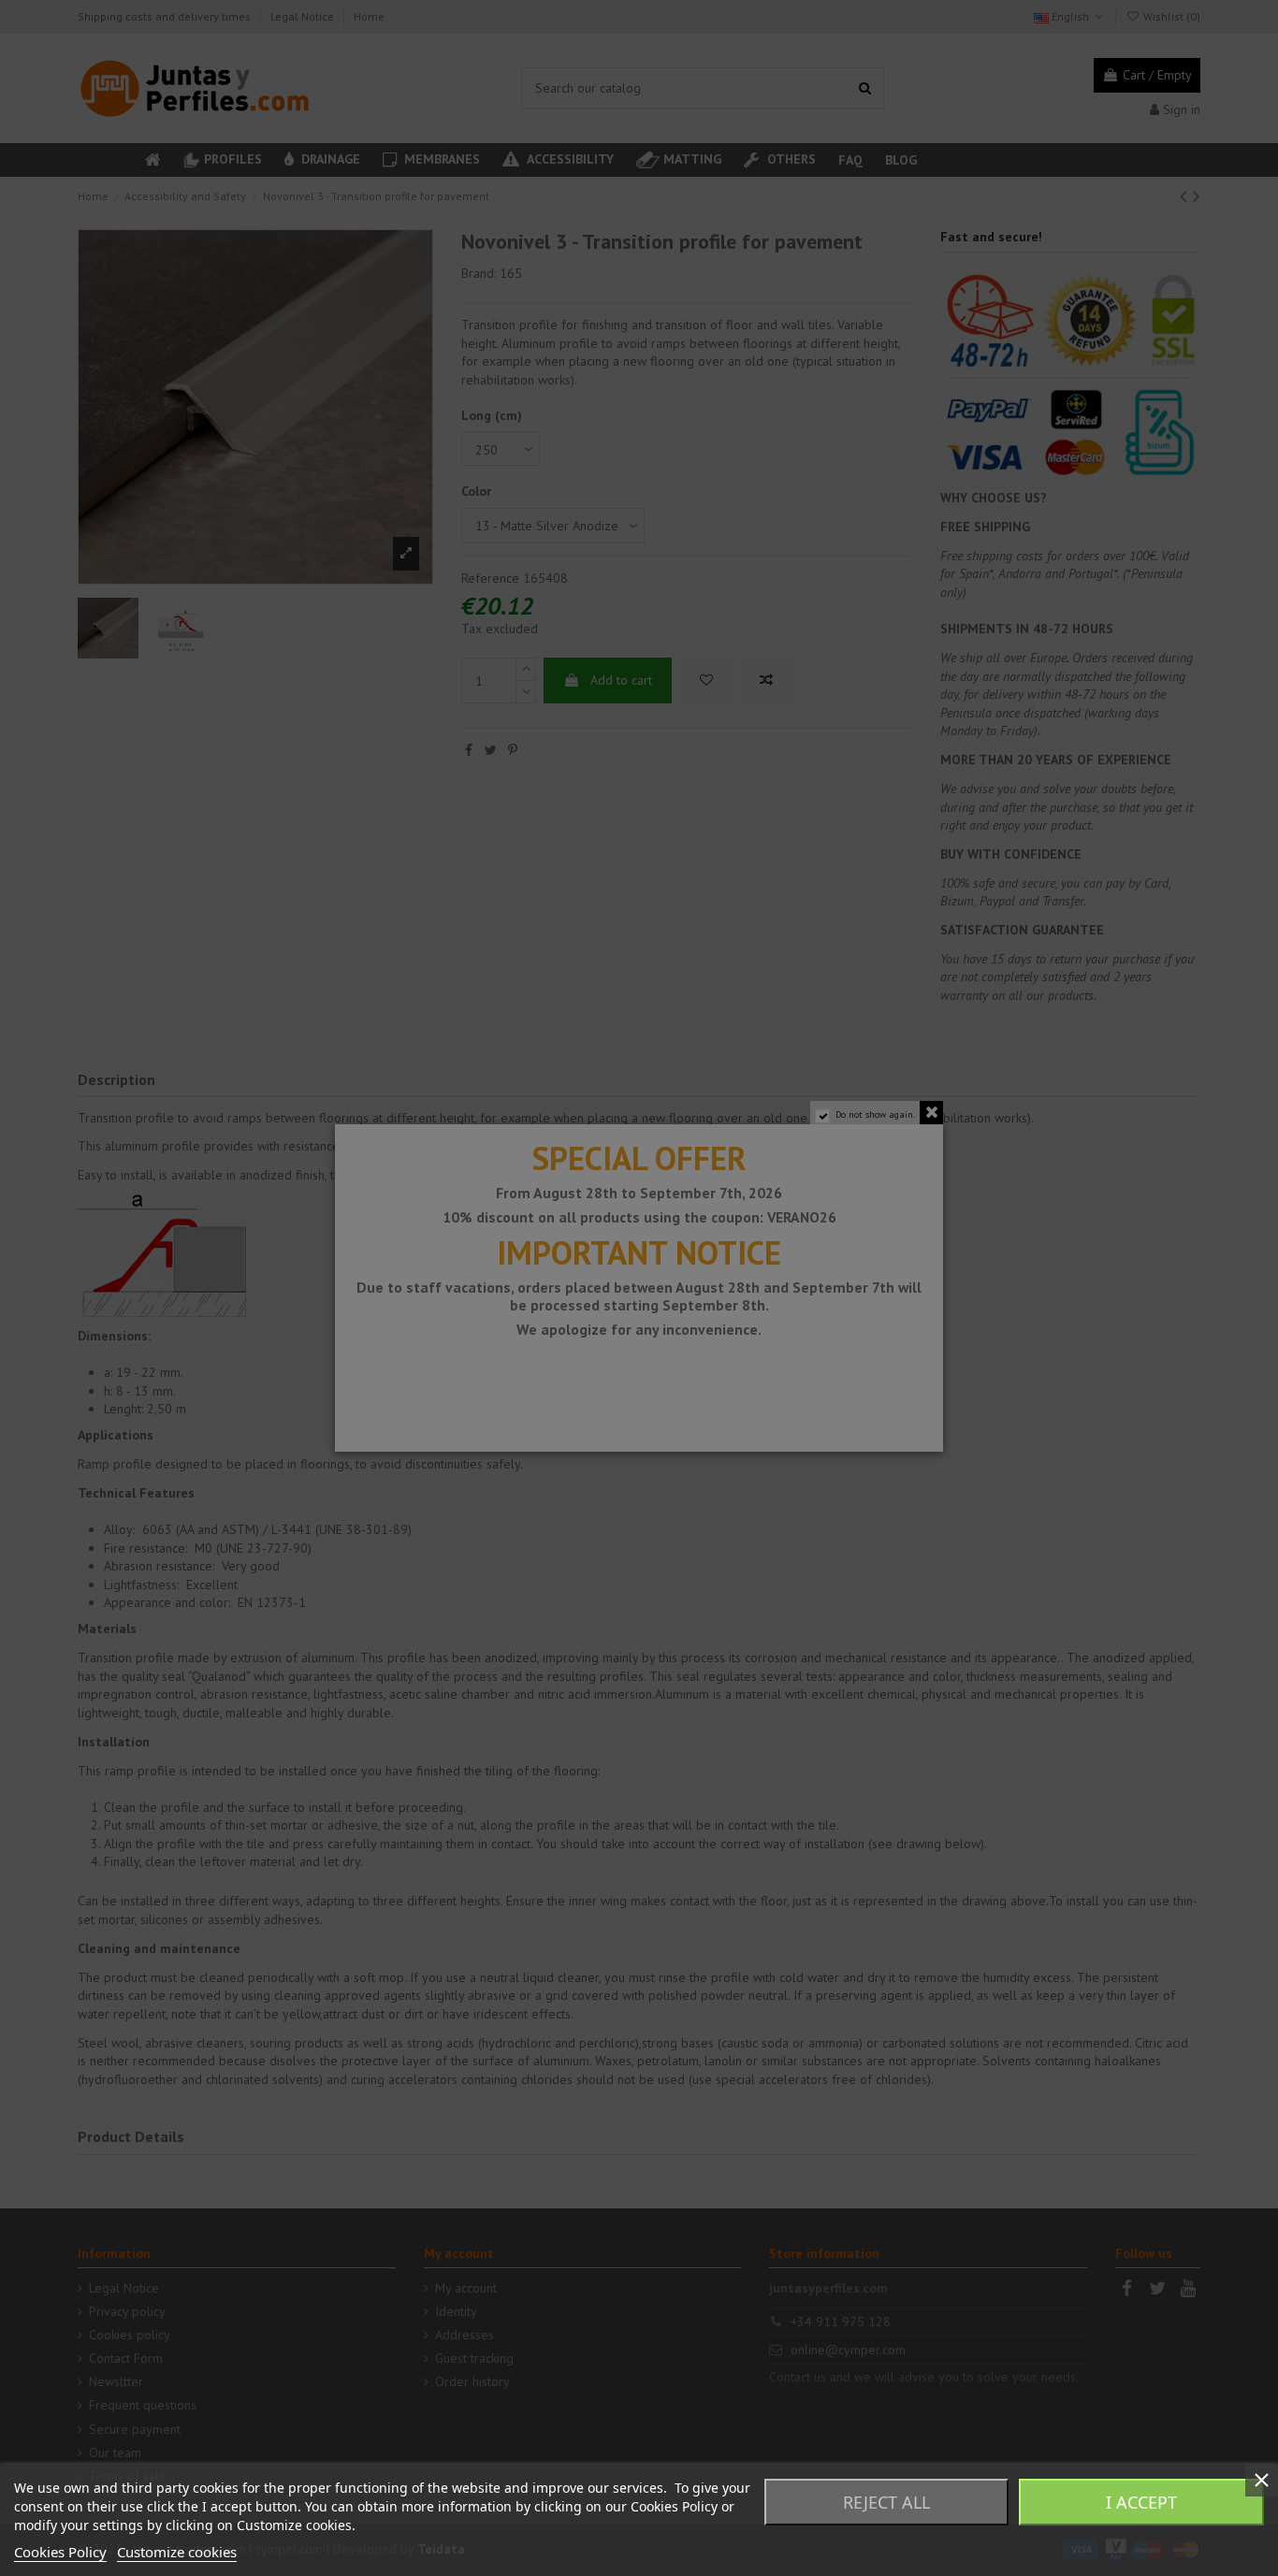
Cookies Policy (60, 2552)
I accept (1141, 2502)
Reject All (886, 2502)
